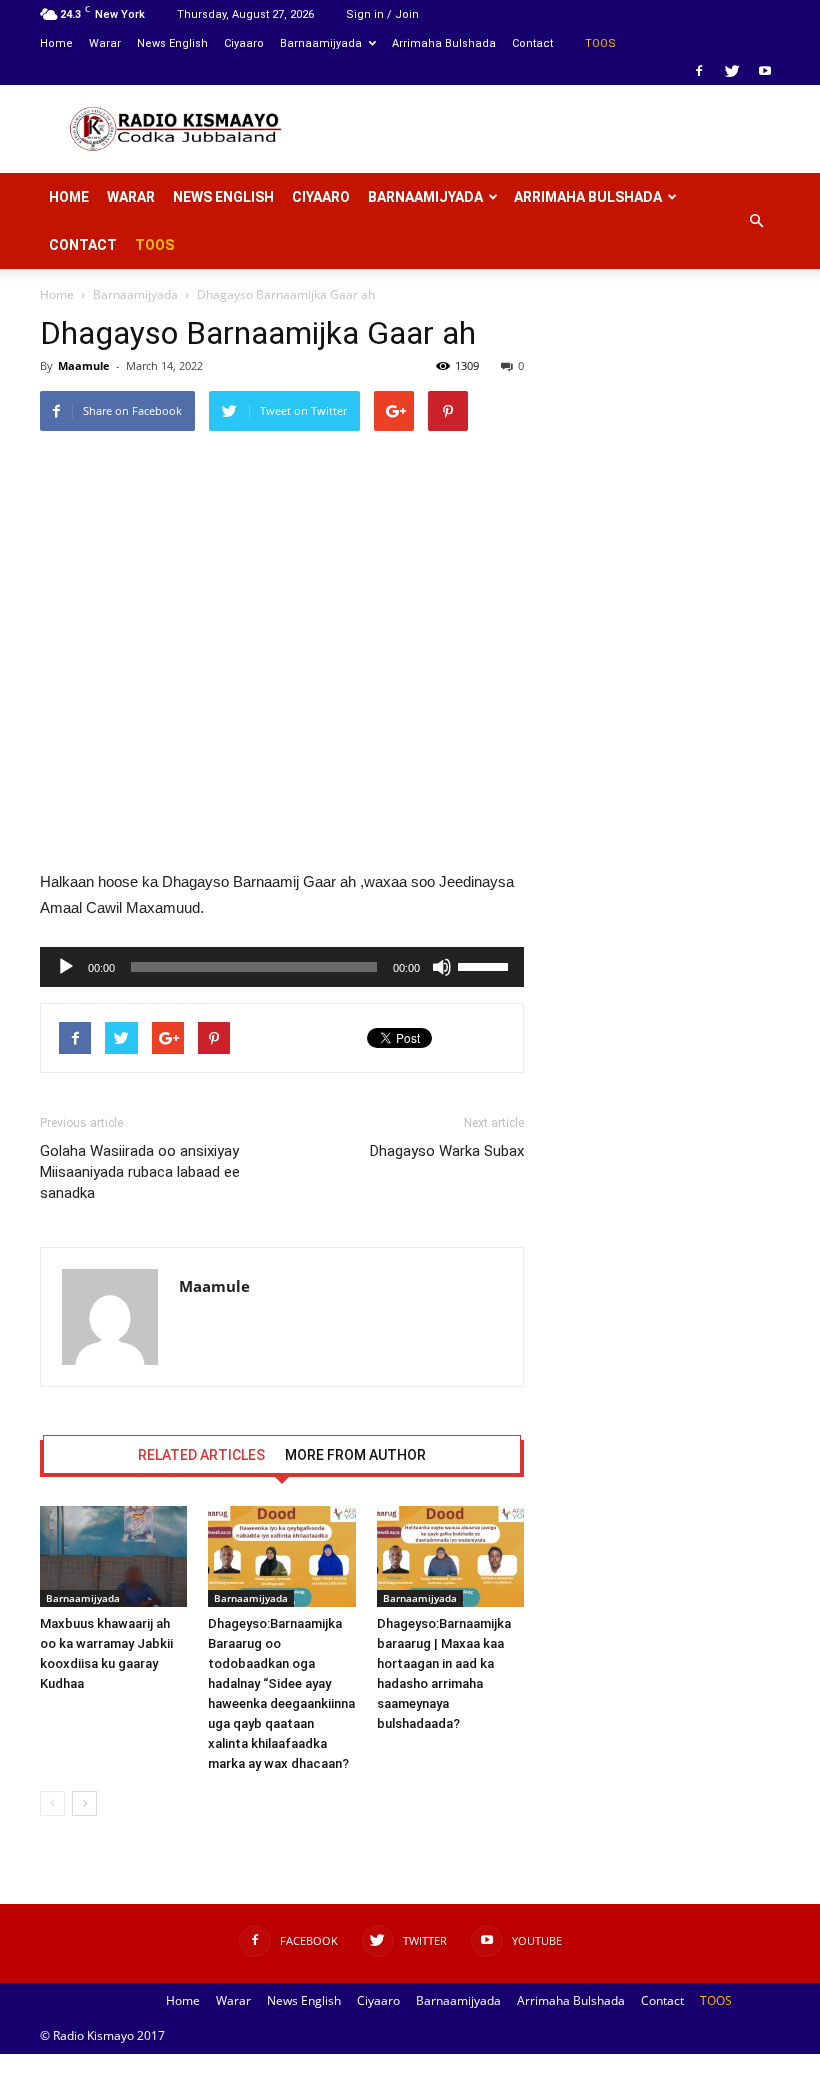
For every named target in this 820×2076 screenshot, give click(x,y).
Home (56, 43)
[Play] (66, 967)
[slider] (486, 965)
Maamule (84, 365)
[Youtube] (765, 71)
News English (172, 43)
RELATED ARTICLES (201, 1455)
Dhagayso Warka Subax (447, 1151)
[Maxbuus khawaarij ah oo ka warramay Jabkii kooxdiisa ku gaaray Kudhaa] (113, 1556)
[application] (282, 967)
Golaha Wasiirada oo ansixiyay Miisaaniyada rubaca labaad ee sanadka (140, 1172)
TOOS (600, 43)
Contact (532, 43)
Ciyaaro (244, 43)
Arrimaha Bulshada (444, 43)
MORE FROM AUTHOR (355, 1455)
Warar (105, 43)
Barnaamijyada (321, 43)
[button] (756, 221)
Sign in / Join (382, 14)
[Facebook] (699, 71)
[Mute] (442, 967)
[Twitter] (732, 71)
